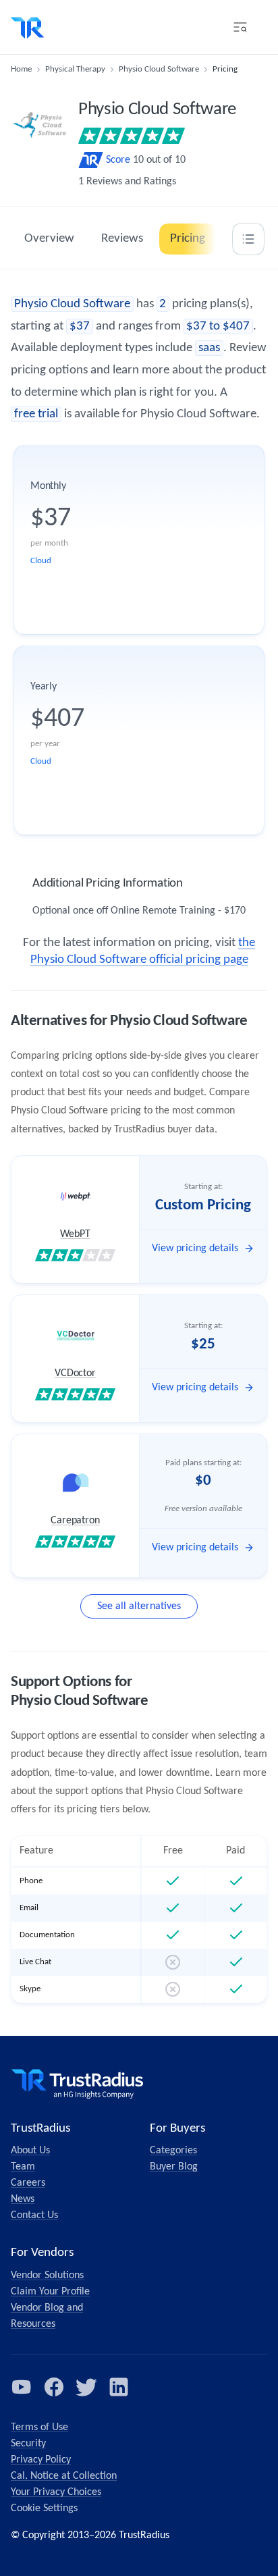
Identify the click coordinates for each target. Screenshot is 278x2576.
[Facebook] (54, 2387)
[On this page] (248, 239)
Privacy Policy (41, 2460)
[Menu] (240, 27)
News (23, 2199)
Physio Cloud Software (159, 69)
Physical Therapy (75, 69)
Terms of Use (39, 2427)
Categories (173, 2151)
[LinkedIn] (119, 2387)
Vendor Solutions (47, 2276)
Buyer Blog (174, 2167)
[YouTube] (22, 2387)
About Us (30, 2151)
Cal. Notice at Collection (64, 2476)
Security (28, 2444)
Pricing (188, 239)
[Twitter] (86, 2387)
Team (23, 2167)
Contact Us (34, 2215)
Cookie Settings (44, 2508)
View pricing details (195, 1248)
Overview (49, 239)
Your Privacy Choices (56, 2492)
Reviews (122, 239)
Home (21, 69)
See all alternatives (139, 1606)
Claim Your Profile (50, 2292)
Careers (28, 2183)
